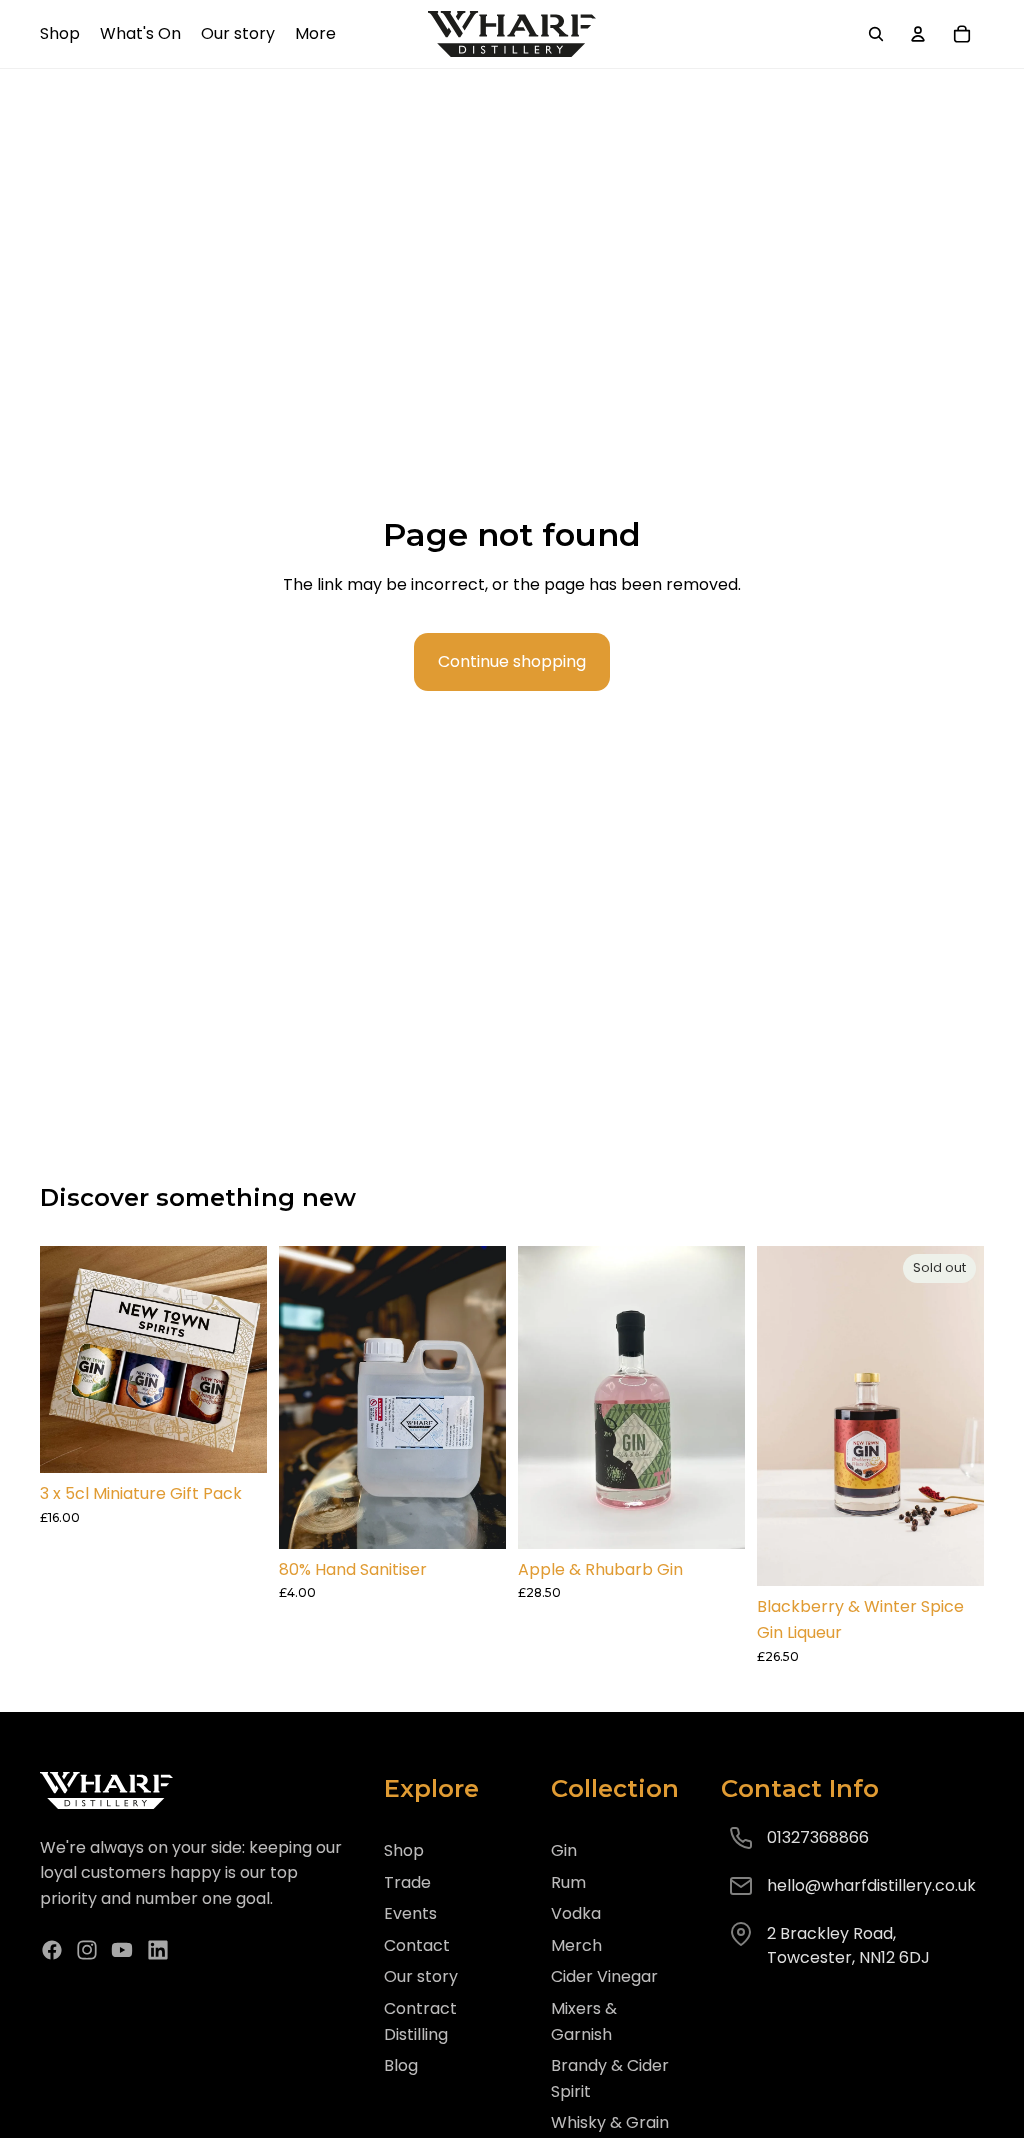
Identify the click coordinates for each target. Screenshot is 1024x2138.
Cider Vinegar (604, 1976)
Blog (401, 2065)
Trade (407, 1882)
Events (410, 1913)
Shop (404, 1850)
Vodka (576, 1913)
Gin (564, 1850)
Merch (576, 1945)
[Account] (918, 34)
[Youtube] (122, 1950)
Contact (417, 1945)
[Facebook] (52, 1950)
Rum (568, 1882)
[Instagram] (87, 1950)
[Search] (876, 34)
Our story (421, 1976)
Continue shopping (512, 661)
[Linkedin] (158, 1950)
